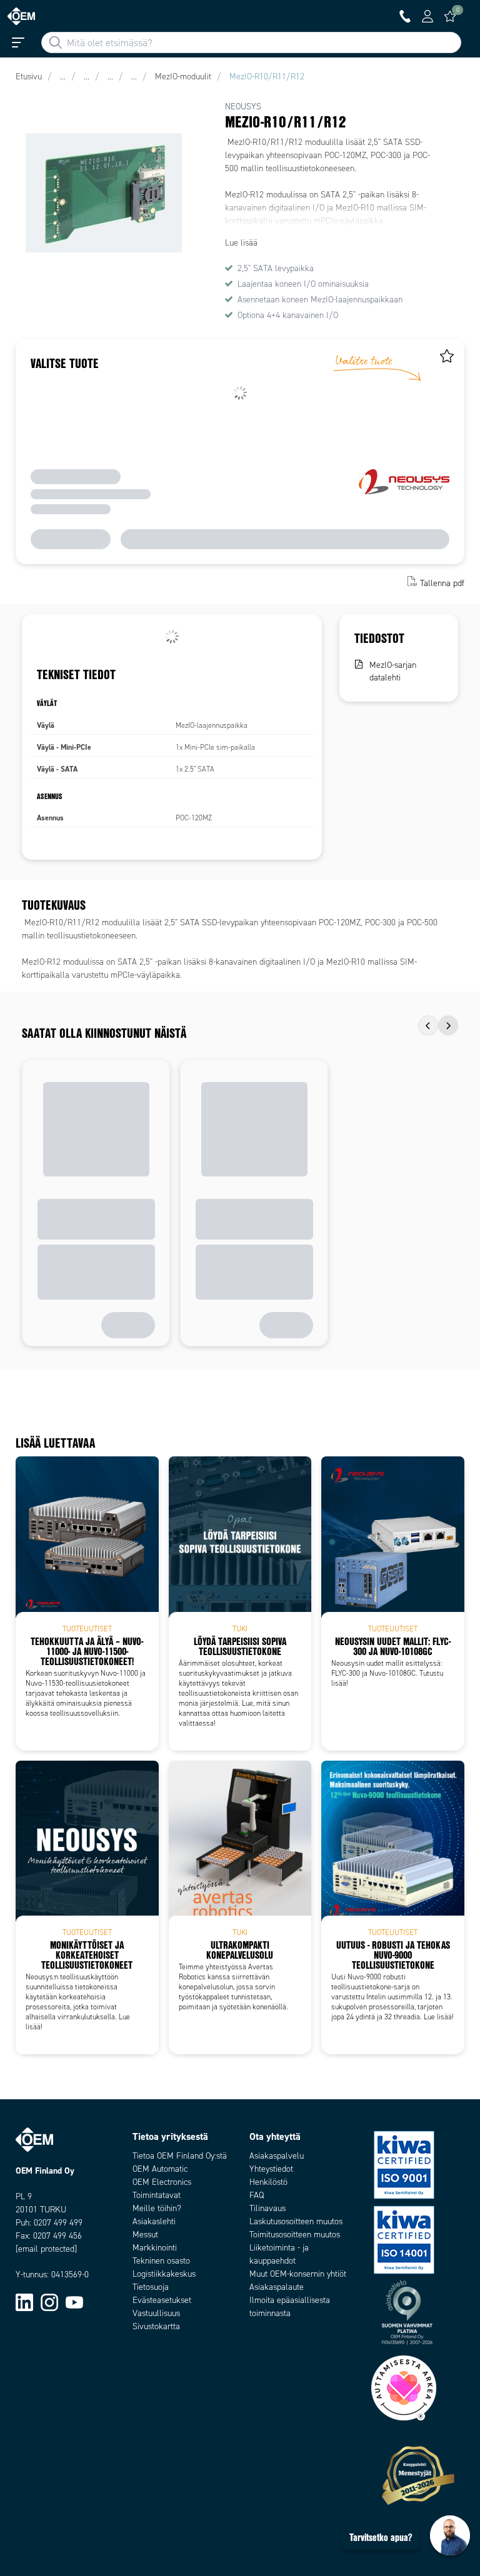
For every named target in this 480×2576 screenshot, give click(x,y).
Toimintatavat (157, 2195)
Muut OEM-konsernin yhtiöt (298, 2274)
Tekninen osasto (161, 2261)
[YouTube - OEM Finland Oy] (74, 2302)
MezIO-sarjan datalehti (393, 671)
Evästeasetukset (162, 2300)
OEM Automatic (160, 2169)
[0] (450, 16)
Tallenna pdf (442, 583)
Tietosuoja (151, 2287)
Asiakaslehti (154, 2221)
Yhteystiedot (271, 2169)
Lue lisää (241, 243)
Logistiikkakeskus (164, 2274)
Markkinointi (155, 2248)
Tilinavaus (267, 2208)
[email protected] (46, 2249)
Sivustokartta (156, 2326)
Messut (145, 2235)
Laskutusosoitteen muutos (296, 2221)
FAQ (257, 2195)
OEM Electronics (162, 2182)
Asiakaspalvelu (277, 2156)
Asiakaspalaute (277, 2287)
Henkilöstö (268, 2182)
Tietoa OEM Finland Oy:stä (180, 2156)
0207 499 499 (58, 2223)
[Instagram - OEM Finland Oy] (49, 2302)
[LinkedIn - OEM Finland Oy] (24, 2302)
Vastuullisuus (156, 2313)
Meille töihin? (157, 2208)
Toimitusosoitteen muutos (295, 2235)
